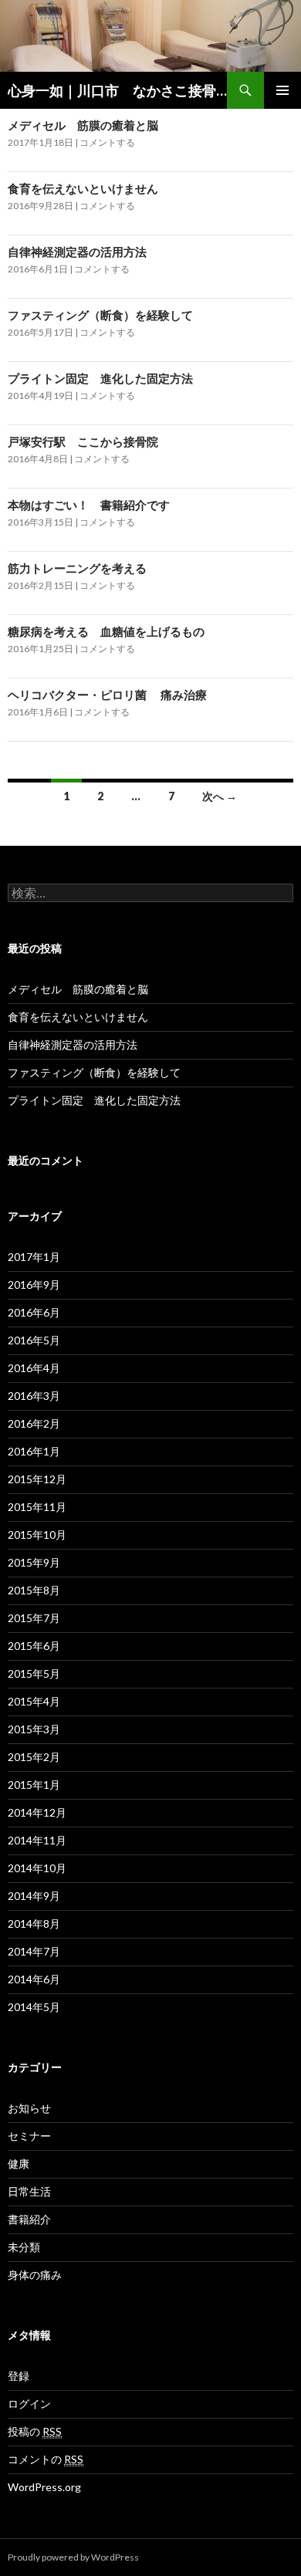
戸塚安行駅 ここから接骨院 (83, 441)
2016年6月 (34, 1312)
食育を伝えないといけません (83, 188)
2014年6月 (34, 1979)
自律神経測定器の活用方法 (77, 252)
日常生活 (29, 2191)
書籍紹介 (29, 2219)
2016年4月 (34, 1368)
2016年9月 (34, 1285)
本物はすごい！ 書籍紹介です (89, 505)
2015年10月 (37, 1535)
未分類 (24, 2247)
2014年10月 (37, 1868)
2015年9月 (34, 1562)
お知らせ (29, 2108)
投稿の (35, 2431)
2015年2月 (34, 1757)
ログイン (29, 2404)
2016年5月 (34, 1340)
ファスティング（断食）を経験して (100, 315)
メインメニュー (282, 90)
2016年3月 (34, 1396)
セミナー (29, 2136)
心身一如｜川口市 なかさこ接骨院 (117, 90)
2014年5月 (34, 2007)
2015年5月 (34, 1673)
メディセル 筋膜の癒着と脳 (83, 125)
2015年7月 (34, 1618)
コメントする (107, 142)
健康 (19, 2164)
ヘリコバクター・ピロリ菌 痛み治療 (107, 695)
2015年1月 (34, 1785)
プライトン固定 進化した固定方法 (100, 378)
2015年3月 (34, 1729)
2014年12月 (37, 1812)
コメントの (46, 2459)
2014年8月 (34, 1924)
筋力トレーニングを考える (77, 568)
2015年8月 (34, 1590)
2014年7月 (34, 1951)
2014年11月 (37, 1840)
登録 (19, 2376)
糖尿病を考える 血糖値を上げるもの (106, 631)
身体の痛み (35, 2275)
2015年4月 (34, 1701)
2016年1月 (34, 1451)
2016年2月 (34, 1423)
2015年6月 (34, 1646)
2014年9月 (34, 1896)
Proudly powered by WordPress (73, 2557)
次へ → (220, 796)
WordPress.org (44, 2487)
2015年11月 (37, 1507)
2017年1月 (34, 1257)
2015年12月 (37, 1479)
